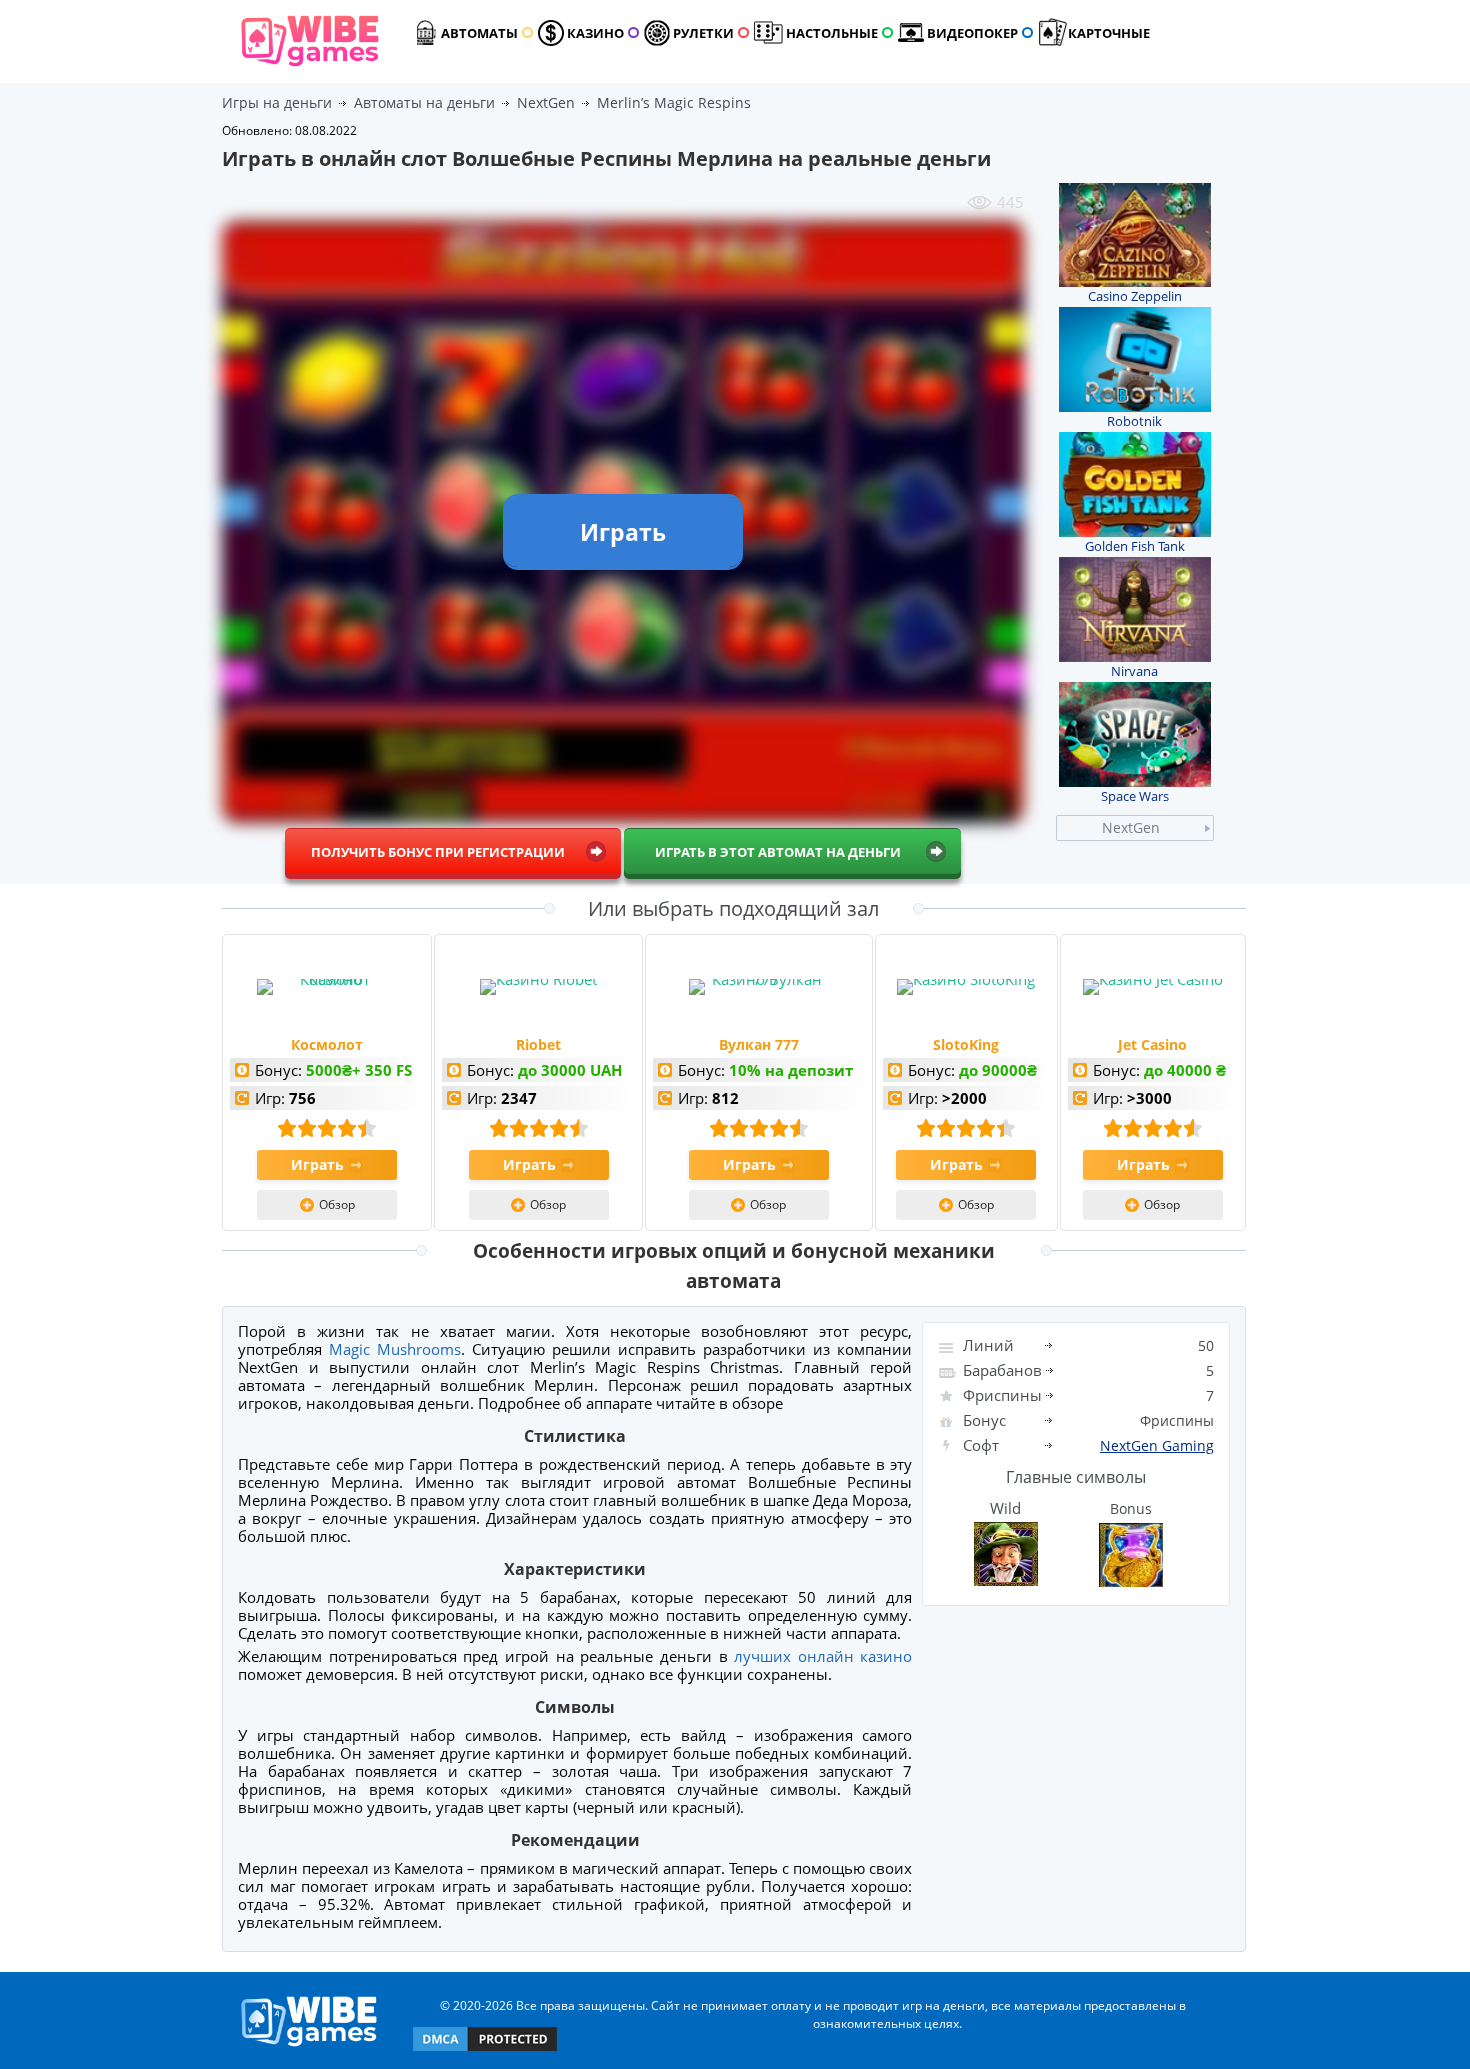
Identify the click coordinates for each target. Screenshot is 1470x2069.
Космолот (327, 1044)
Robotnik (1134, 421)
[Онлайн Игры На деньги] (309, 2047)
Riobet (538, 1044)
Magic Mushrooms (395, 1349)
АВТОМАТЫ (479, 33)
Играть (317, 1164)
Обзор (337, 1204)
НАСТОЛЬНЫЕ (832, 33)
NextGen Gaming (1157, 1445)
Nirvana (1134, 671)
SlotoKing (966, 1044)
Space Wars (1135, 796)
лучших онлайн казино (823, 1656)
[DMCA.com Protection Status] (485, 2049)
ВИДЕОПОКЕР (972, 33)
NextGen (1131, 827)
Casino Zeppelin (1135, 296)
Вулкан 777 (759, 1044)
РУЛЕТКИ (703, 33)
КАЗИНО (595, 33)
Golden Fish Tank (1135, 546)
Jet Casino (1152, 1044)
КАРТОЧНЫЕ (1109, 33)
